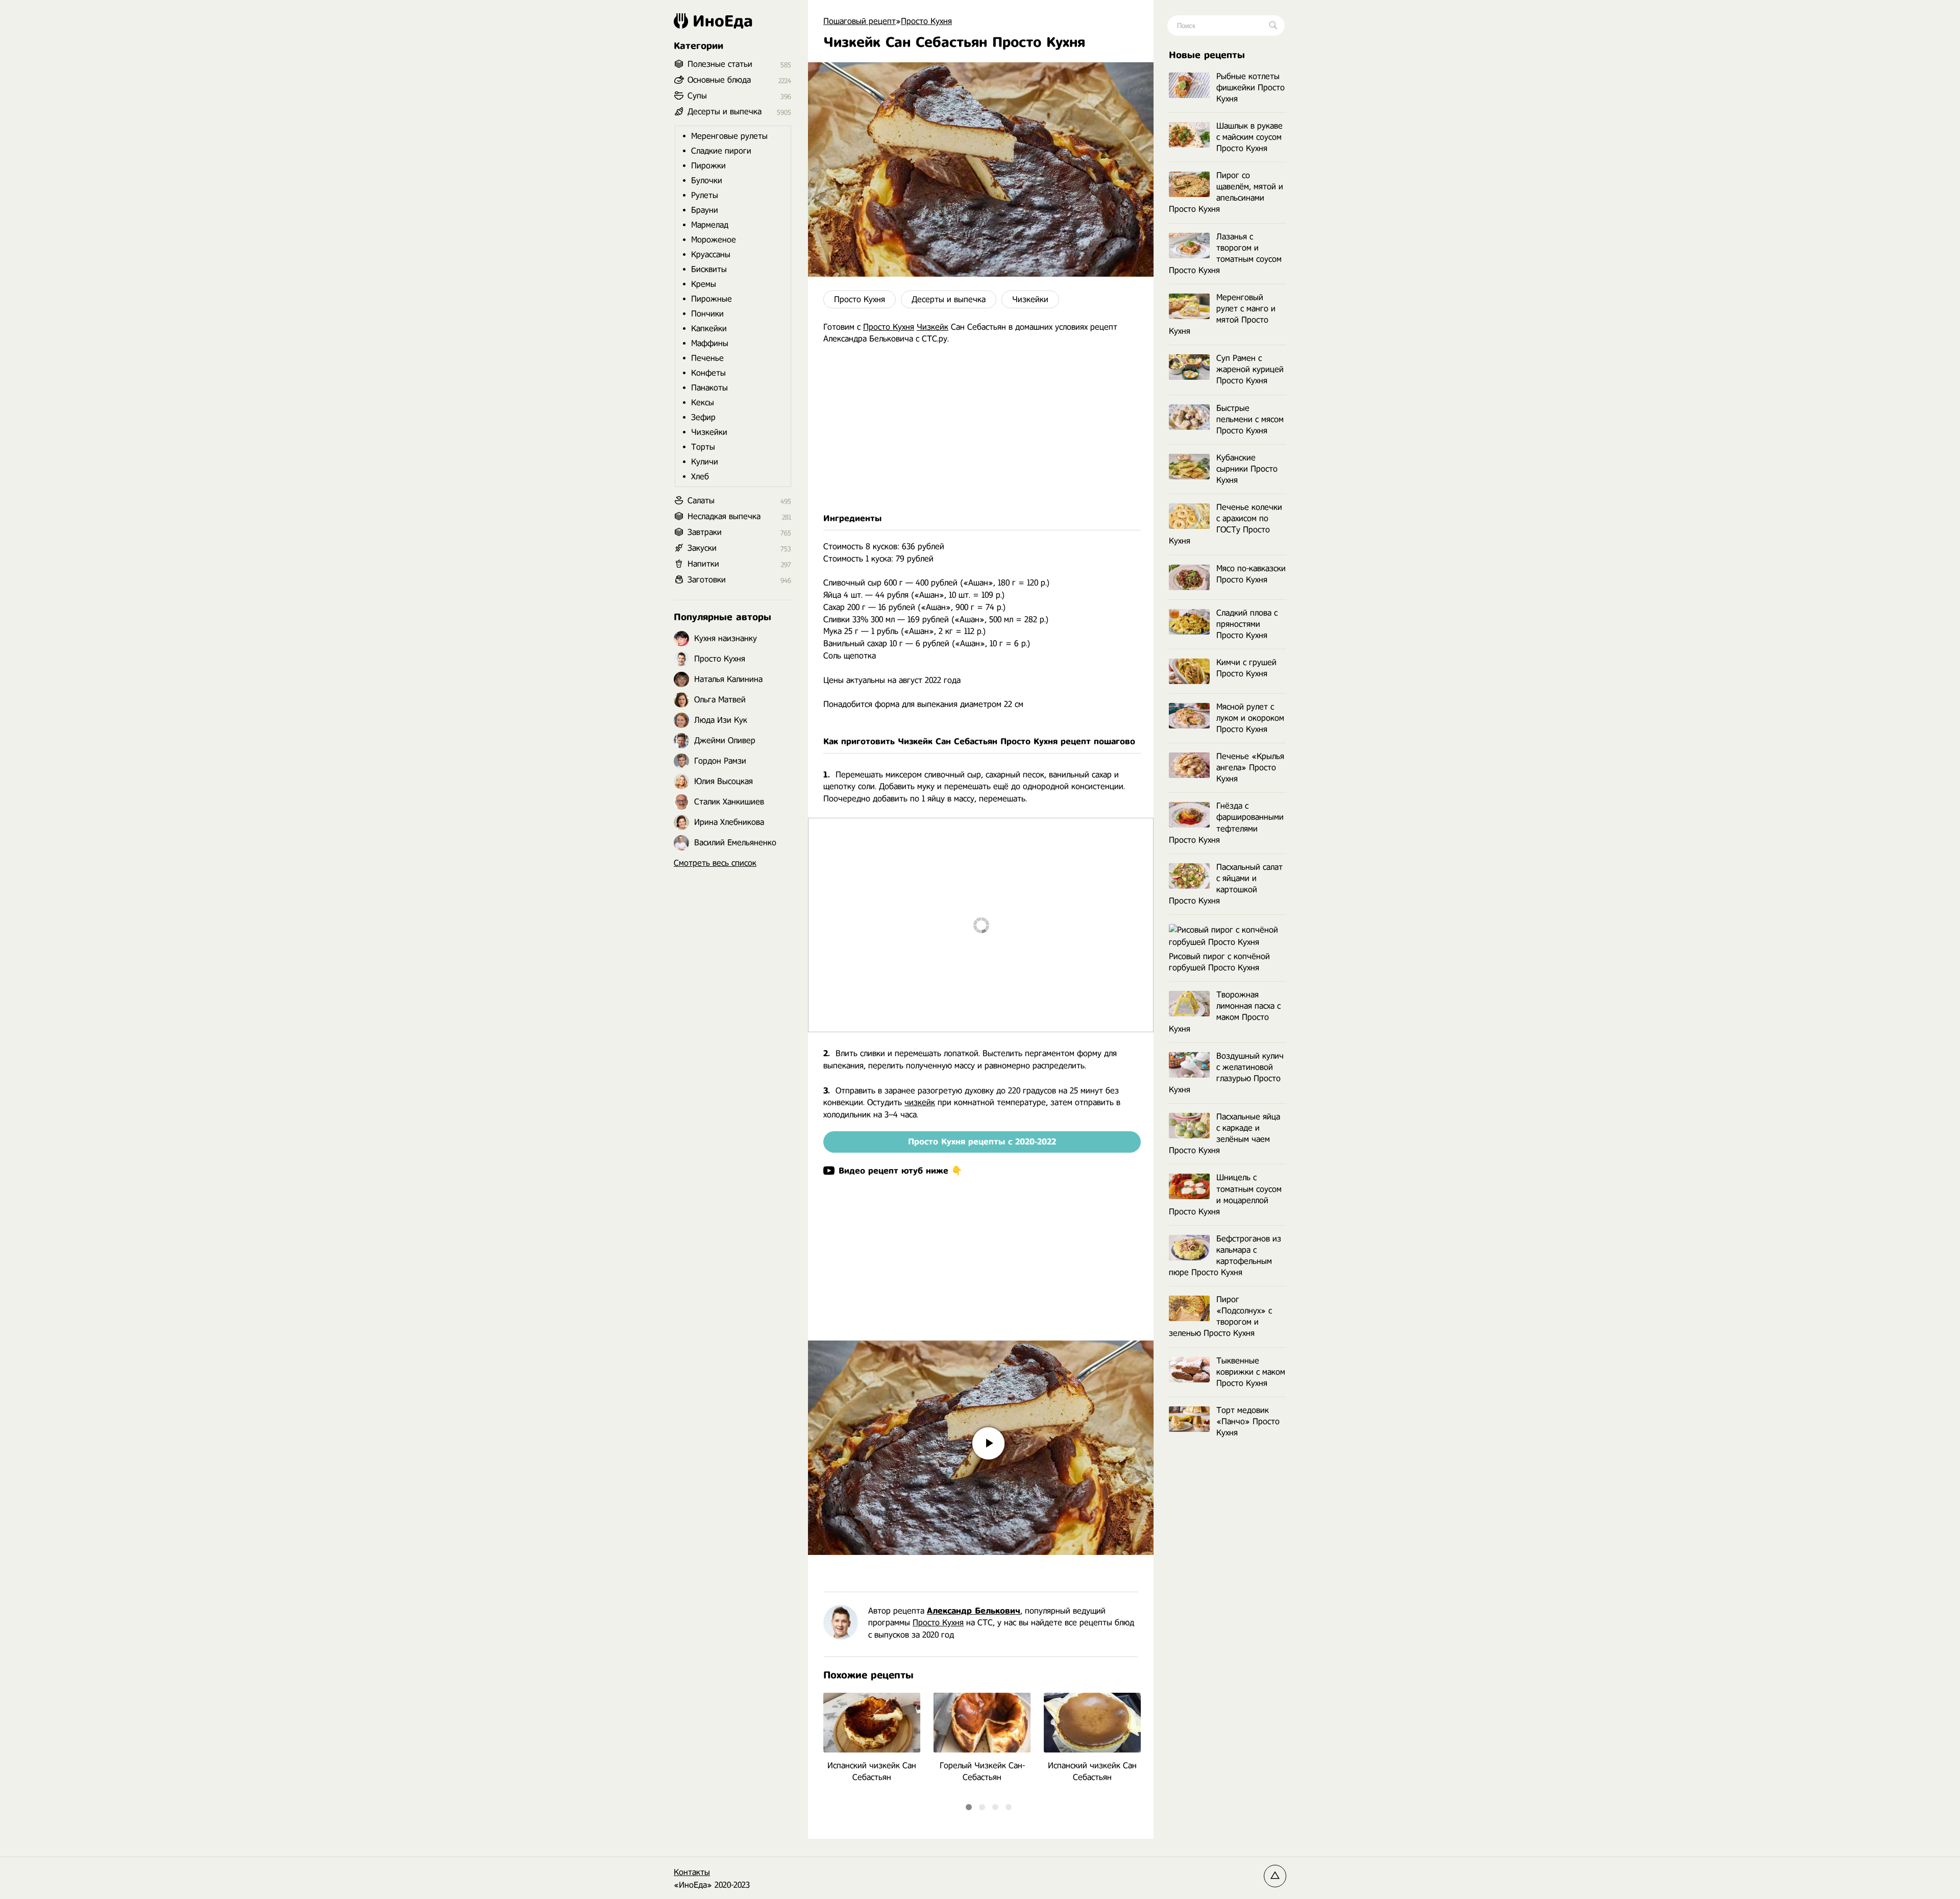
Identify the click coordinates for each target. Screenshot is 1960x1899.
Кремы (704, 284)
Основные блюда (719, 80)
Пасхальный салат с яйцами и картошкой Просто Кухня (1226, 884)
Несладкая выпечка (724, 516)
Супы (697, 96)
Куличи (705, 462)
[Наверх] (1275, 1876)
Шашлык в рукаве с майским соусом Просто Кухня (1249, 137)
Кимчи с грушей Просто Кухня (1246, 668)
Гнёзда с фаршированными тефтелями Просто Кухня (1226, 823)
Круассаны (711, 254)
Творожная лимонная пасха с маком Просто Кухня (1225, 1012)
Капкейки (709, 328)
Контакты (692, 1872)
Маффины (710, 343)
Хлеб (700, 477)
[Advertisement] (981, 429)
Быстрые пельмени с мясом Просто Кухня (1250, 419)
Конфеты (708, 373)
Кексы (703, 403)
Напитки (703, 564)
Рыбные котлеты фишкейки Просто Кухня (1251, 88)
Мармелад (710, 225)
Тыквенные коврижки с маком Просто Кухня (1251, 1372)
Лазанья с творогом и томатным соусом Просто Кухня (1225, 253)
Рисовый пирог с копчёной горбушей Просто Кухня (1219, 962)
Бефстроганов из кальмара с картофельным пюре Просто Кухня (1225, 1256)
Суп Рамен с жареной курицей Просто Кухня (1250, 369)
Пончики (707, 314)
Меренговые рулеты (729, 136)
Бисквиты (709, 269)
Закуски (702, 548)
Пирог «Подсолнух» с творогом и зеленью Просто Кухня (1220, 1316)
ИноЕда (723, 21)
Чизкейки (1030, 299)
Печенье (707, 358)
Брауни (705, 210)
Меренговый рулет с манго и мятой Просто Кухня (1222, 314)
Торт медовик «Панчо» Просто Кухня (1248, 1421)
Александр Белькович (974, 1611)
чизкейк (920, 1102)
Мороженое (714, 240)
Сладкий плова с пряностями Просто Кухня (1247, 624)
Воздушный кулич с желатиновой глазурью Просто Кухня (1226, 1073)
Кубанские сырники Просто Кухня (1247, 469)
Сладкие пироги (721, 151)
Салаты (701, 501)
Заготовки (707, 580)
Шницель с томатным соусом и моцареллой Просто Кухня (1225, 1194)
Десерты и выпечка (949, 299)
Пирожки (708, 166)
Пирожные (712, 299)
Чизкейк (933, 327)
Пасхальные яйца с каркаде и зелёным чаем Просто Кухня (1224, 1134)
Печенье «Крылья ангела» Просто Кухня (1250, 768)
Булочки (707, 180)
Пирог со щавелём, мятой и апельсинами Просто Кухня (1226, 192)
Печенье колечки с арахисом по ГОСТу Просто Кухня (1226, 524)
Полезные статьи (720, 64)
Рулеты (705, 195)
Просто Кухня (860, 299)
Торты (703, 447)
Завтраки (705, 532)
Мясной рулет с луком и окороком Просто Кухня (1250, 718)
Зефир (703, 417)
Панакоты (709, 388)
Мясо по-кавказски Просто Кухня (1251, 574)
